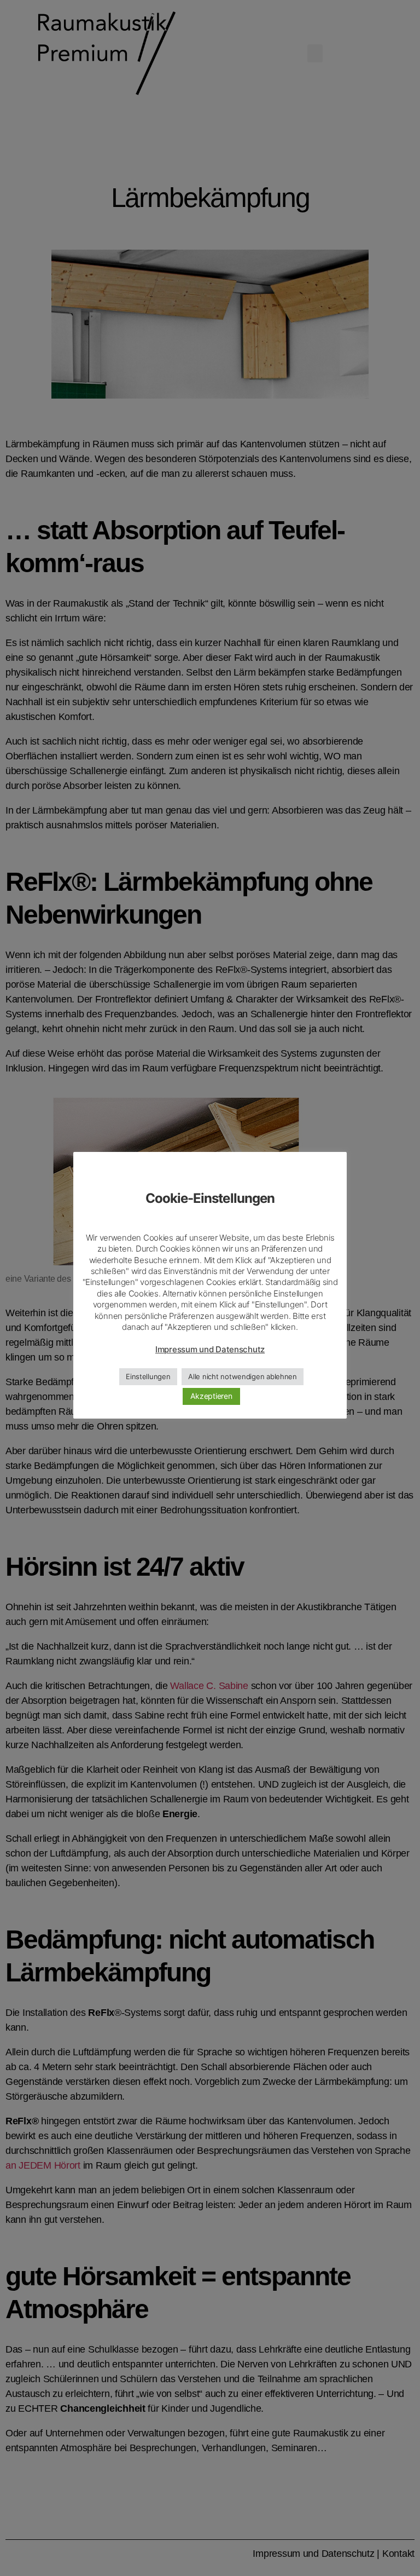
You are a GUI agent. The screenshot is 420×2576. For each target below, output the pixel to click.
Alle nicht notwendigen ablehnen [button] (243, 1376)
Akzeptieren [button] (211, 1396)
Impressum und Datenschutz (210, 1349)
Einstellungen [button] (148, 1376)
